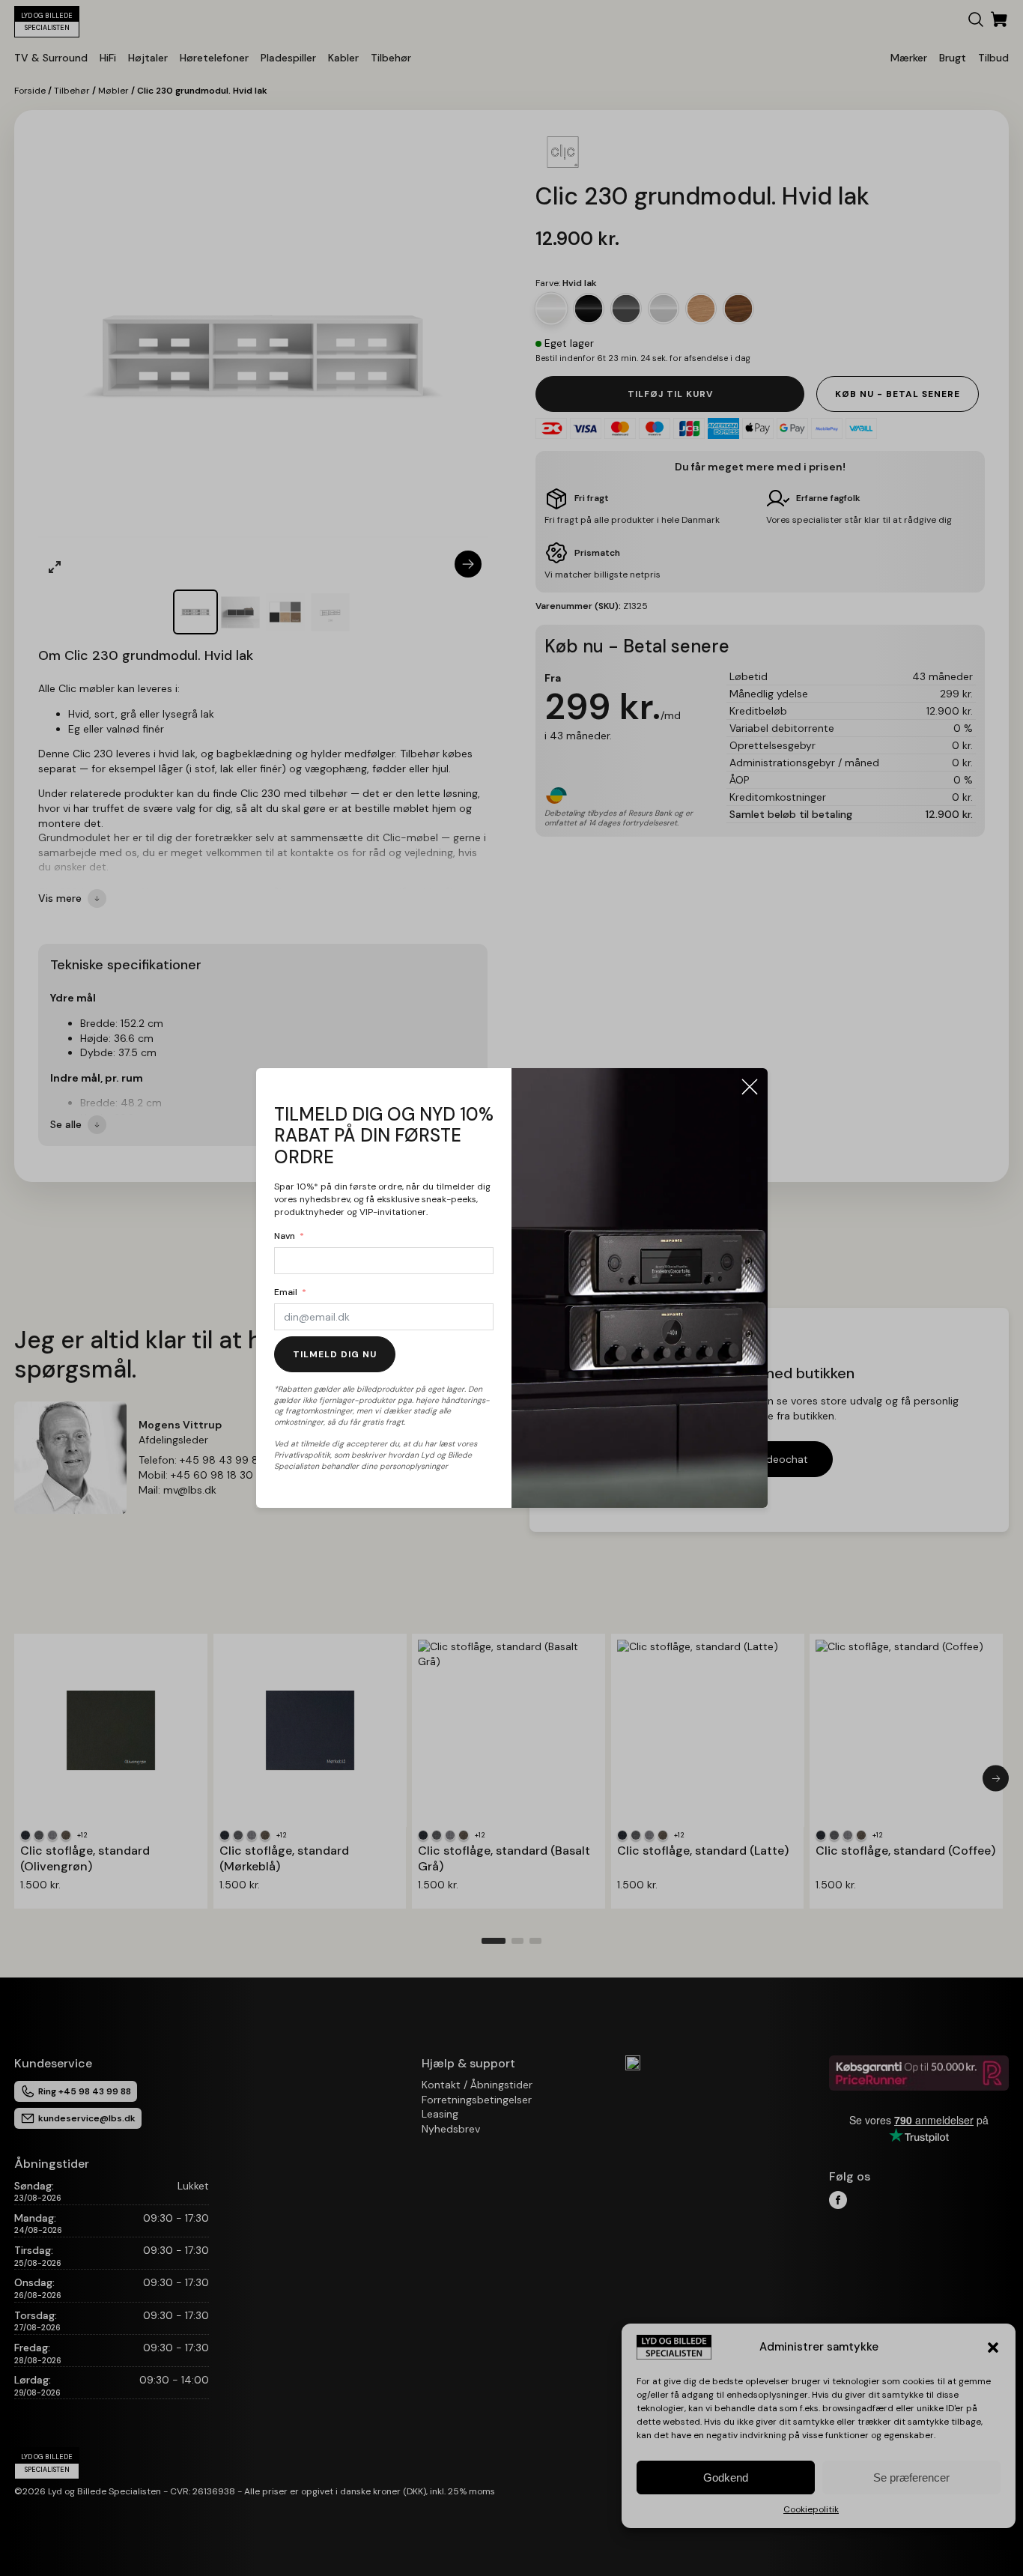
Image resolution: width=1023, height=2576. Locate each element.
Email (286, 1292)
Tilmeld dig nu (335, 1354)
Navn (285, 1236)
